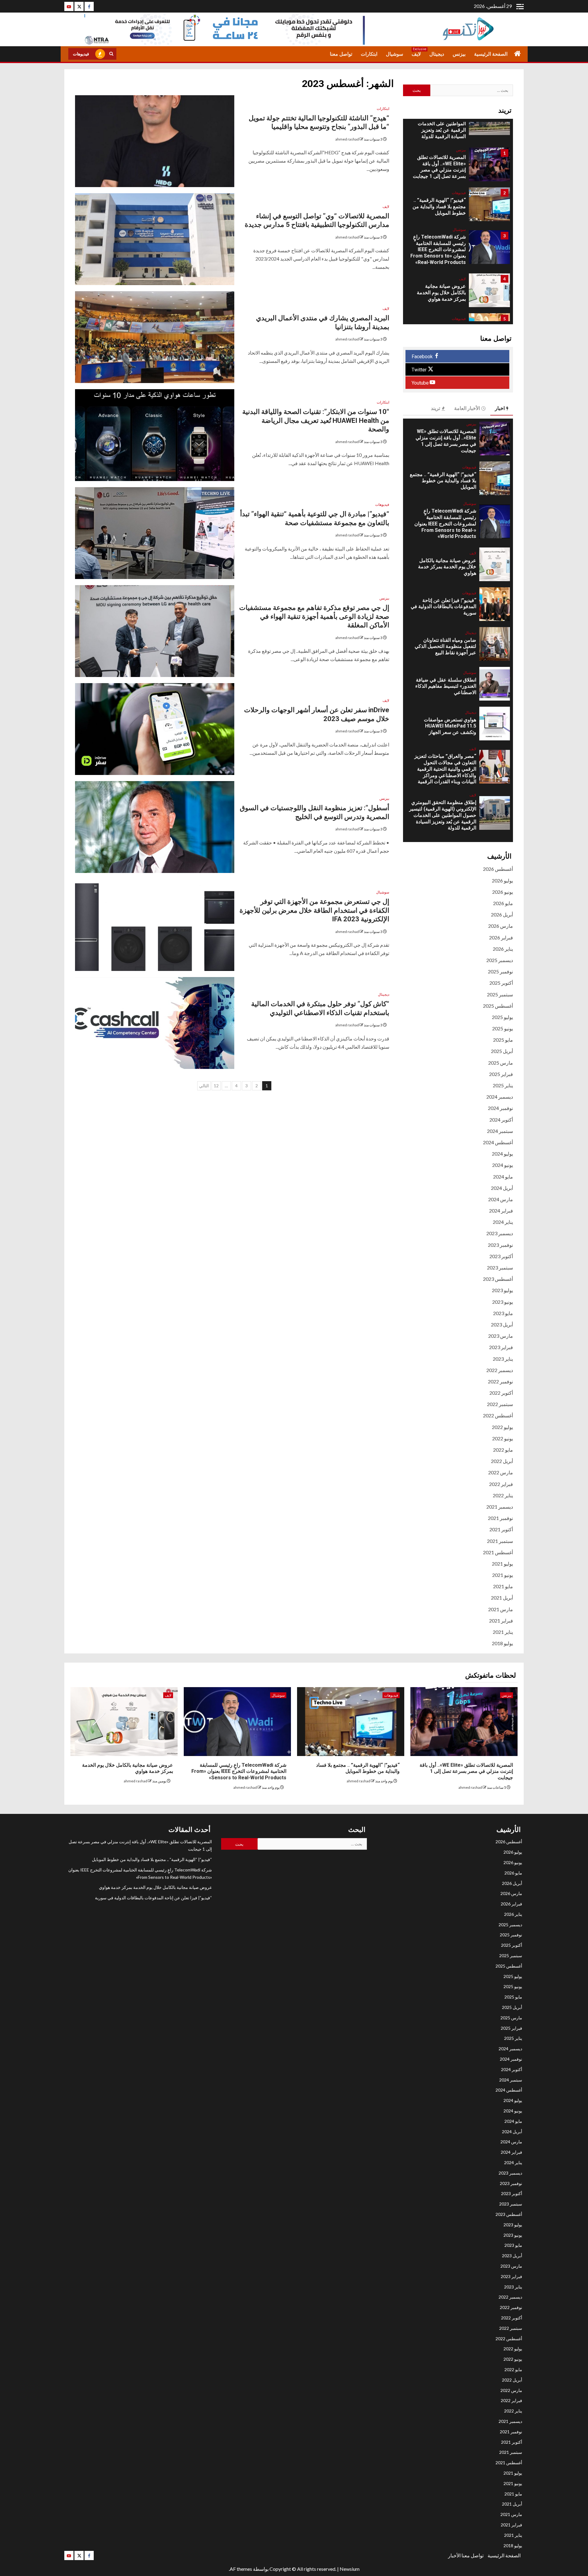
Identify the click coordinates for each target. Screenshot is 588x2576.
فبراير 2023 (501, 1347)
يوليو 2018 (502, 1643)
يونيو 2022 (503, 1438)
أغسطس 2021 (498, 1552)
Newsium (350, 2569)
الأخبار (454, 2555)
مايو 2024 (503, 1177)
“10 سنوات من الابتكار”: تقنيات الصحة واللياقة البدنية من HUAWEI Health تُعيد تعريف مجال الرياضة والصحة (316, 420)
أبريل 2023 (502, 1324)
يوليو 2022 (502, 1427)
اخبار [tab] (500, 408)
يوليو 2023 (502, 1290)
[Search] (111, 54)
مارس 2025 (501, 1063)
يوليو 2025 (502, 1017)
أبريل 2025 (502, 1051)
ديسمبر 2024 (500, 1097)
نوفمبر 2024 (500, 1108)
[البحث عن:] (472, 90)
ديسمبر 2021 (500, 1507)
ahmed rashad (347, 139)
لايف (416, 54)
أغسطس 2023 (498, 1279)
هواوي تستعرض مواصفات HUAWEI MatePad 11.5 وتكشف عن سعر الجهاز (450, 726)
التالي (204, 1086)
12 (216, 1086)
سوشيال (394, 54)
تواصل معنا (341, 54)
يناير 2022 (503, 1495)
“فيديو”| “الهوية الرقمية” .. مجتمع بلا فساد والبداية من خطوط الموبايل (439, 207)
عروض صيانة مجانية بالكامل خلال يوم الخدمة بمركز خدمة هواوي (441, 293)
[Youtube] (69, 6)
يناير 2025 (503, 1085)
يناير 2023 (503, 1359)
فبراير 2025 (501, 1074)
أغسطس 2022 (498, 1415)
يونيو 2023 (503, 1302)
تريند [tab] (435, 408)
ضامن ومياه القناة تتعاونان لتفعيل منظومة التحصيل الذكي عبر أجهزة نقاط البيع (445, 647)
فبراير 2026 (501, 937)
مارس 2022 (501, 1472)
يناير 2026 (503, 949)
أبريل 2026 (502, 914)
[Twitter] (79, 6)
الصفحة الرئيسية (491, 54)
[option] (458, 167)
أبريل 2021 (502, 1598)
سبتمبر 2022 (500, 1404)
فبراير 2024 (501, 1211)
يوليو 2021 (502, 1564)
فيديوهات (81, 54)
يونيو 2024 (503, 1165)
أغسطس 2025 (498, 1006)
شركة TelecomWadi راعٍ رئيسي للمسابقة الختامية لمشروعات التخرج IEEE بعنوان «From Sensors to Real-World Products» (438, 250)
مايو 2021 (503, 1586)
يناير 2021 (503, 1632)
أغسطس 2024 (498, 1142)
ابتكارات (369, 54)
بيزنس (459, 54)
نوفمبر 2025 (500, 971)
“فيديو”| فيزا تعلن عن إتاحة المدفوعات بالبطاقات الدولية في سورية (443, 607)
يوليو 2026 (502, 880)
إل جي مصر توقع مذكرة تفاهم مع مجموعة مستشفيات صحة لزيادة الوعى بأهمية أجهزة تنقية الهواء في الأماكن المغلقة (314, 616)
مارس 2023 (501, 1336)
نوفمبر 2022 (500, 1381)
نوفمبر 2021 (500, 1518)
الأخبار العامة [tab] (467, 408)
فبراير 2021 (501, 1621)
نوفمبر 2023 (500, 1245)
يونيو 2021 (503, 1575)
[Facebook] (89, 6)
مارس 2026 (501, 926)
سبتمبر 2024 (500, 1131)
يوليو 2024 (502, 1154)
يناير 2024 (503, 1222)
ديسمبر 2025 (500, 960)
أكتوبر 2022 (501, 1393)
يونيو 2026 (503, 892)
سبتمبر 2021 (500, 1541)
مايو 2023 (503, 1313)
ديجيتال (437, 54)
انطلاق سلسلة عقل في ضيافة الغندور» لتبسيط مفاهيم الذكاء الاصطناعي (446, 686)
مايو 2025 (503, 1040)
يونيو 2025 (503, 1028)
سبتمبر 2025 (500, 994)
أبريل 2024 (502, 1188)
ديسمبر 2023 (500, 1233)
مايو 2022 (503, 1450)
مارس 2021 (501, 1609)
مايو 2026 (503, 903)
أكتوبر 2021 (501, 1529)
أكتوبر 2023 (501, 1256)
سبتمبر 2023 (500, 1267)
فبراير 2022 (501, 1484)
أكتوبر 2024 (501, 1120)
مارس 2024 (501, 1199)
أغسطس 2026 (498, 869)
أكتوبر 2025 (501, 983)
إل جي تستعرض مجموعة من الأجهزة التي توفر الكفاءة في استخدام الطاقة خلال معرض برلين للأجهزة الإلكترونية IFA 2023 (314, 910)
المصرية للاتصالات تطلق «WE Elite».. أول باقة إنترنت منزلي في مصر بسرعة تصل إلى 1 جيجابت (439, 167)
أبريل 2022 (502, 1461)
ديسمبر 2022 (500, 1370)
